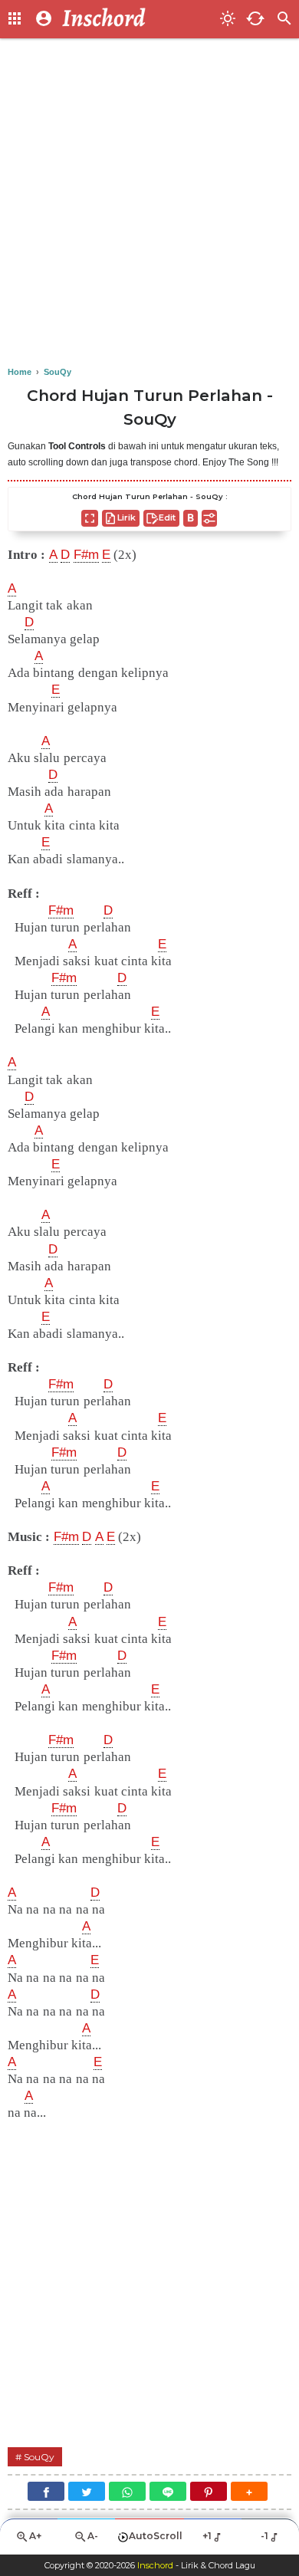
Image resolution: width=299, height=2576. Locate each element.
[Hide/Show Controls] (209, 518)
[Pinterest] (209, 2491)
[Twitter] (87, 2491)
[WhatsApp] (127, 2491)
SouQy (39, 2457)
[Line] (168, 2491)
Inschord (155, 2565)
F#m (86, 555)
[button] (249, 2491)
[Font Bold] (191, 518)
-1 (264, 2536)
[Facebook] (46, 2491)
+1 (207, 2536)
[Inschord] (136, 19)
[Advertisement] (149, 203)
